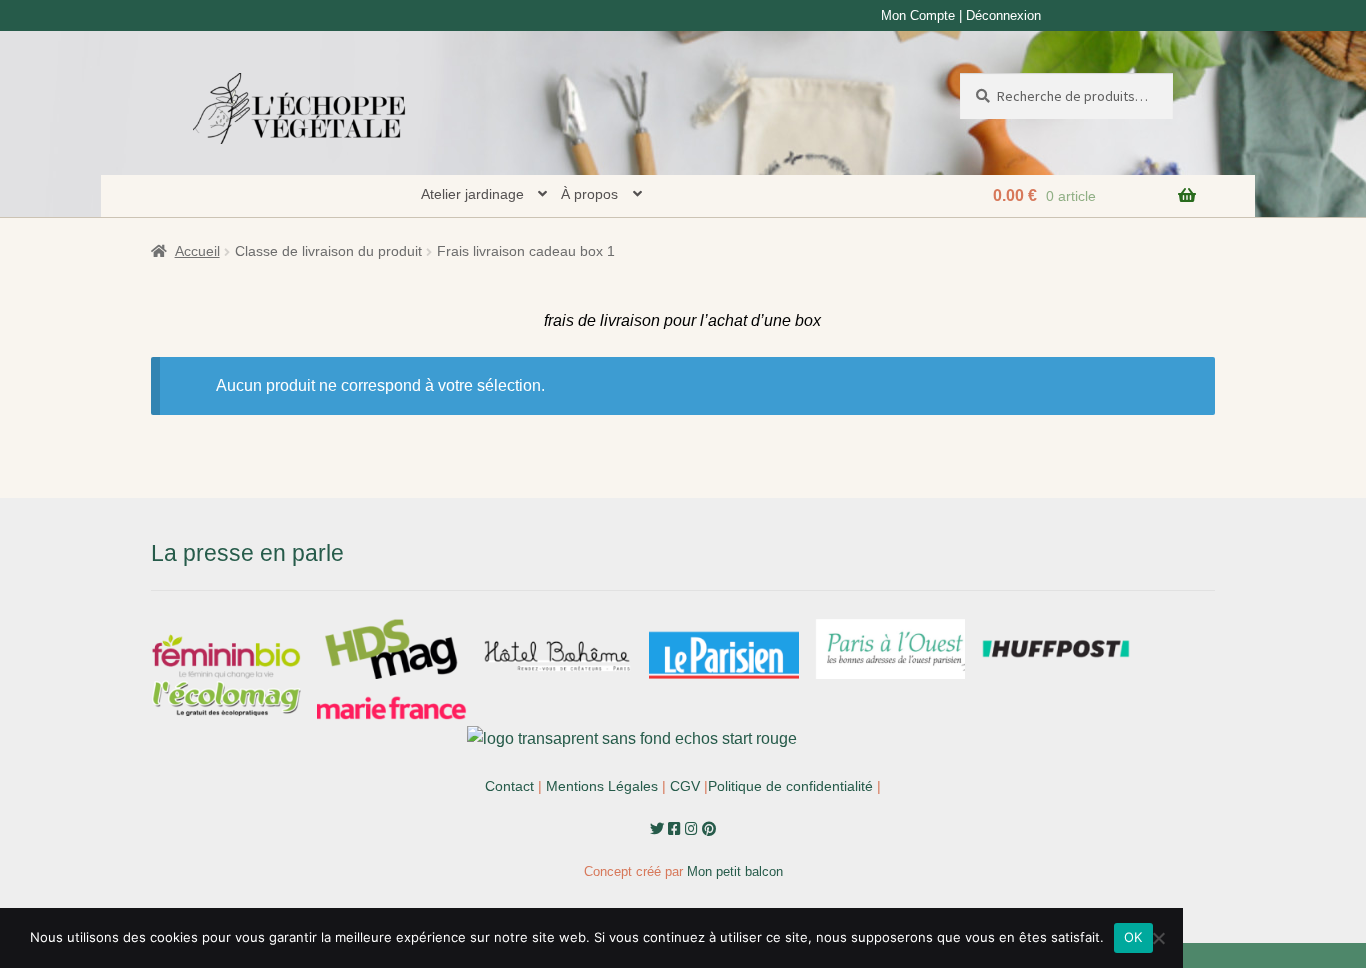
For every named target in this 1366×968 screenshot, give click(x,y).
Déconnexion (1003, 15)
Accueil (197, 251)
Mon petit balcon (735, 871)
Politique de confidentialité (790, 786)
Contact (509, 786)
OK (1133, 937)
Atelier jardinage (472, 194)
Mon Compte (918, 15)
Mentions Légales (602, 786)
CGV (685, 786)
